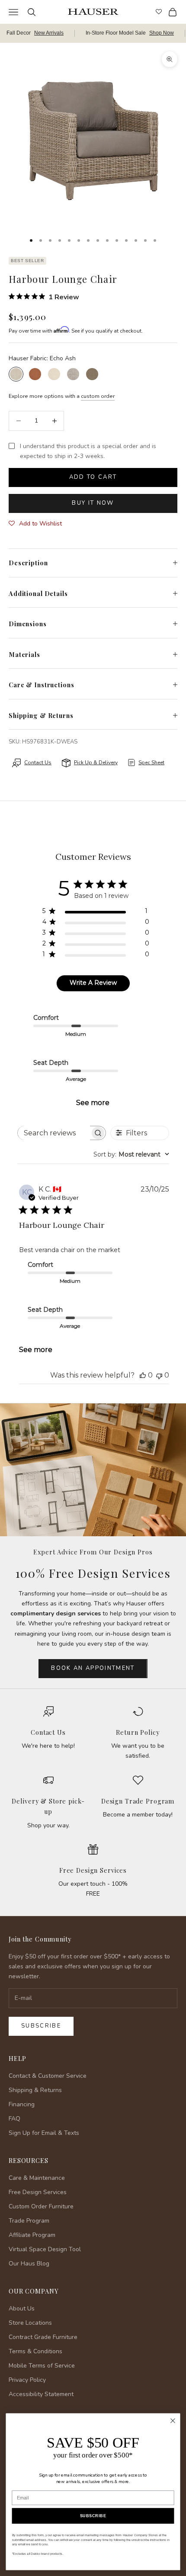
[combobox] (131, 1154)
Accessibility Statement (41, 2394)
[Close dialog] (173, 2421)
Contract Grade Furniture (43, 2337)
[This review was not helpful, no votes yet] (159, 1375)
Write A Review (93, 983)
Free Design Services (93, 1870)
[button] (35, 524)
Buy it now (93, 503)
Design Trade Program (138, 1801)
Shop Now (162, 33)
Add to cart (93, 477)
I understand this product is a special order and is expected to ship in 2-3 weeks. (88, 451)
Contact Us (48, 1732)
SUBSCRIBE (93, 2516)
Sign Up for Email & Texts (44, 2133)
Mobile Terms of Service (42, 2366)
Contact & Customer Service (48, 2076)
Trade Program (29, 2221)
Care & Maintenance (37, 2178)
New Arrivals (49, 33)
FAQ (14, 2119)
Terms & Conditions (35, 2351)
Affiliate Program (32, 2235)
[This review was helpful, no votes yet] (143, 1375)
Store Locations (30, 2323)
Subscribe (41, 2026)
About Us (22, 2308)
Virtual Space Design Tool (45, 2249)
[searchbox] (54, 1133)
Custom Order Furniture (41, 2206)
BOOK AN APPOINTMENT (93, 1668)
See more (93, 1103)
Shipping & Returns (35, 2090)
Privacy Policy (27, 2380)
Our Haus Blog (29, 2264)
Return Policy (138, 1732)
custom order (98, 396)
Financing (22, 2104)
